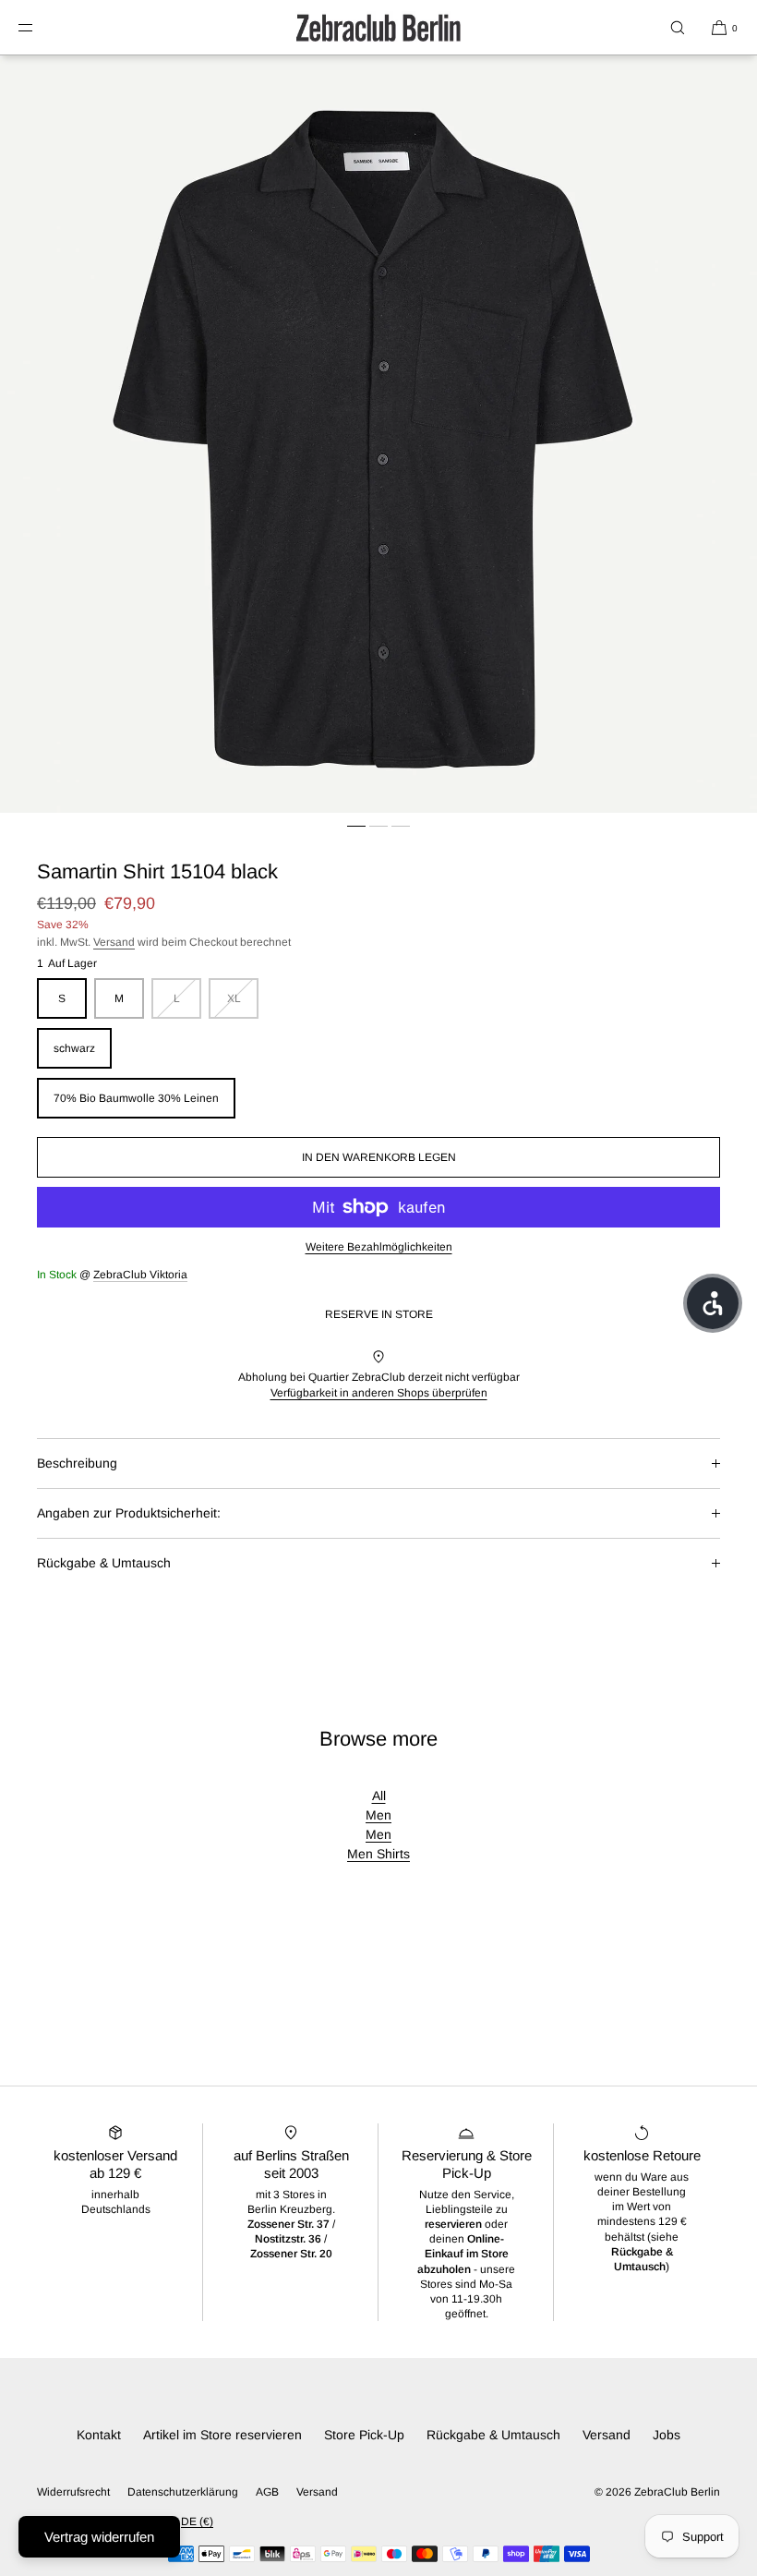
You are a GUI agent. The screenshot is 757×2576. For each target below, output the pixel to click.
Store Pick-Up (364, 2435)
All (379, 1796)
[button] (678, 27)
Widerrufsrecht (73, 2492)
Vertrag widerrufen (99, 2537)
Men (378, 1815)
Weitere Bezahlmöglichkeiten (379, 1247)
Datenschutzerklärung (183, 2492)
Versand (114, 942)
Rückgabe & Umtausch (104, 1563)
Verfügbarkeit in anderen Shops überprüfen (379, 1393)
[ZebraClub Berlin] (378, 28)
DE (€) (197, 2522)
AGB (267, 2492)
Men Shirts (378, 1854)
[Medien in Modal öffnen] (378, 434)
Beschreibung (77, 1463)
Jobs (667, 2435)
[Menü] (41, 27)
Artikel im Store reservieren (222, 2435)
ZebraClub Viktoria (140, 1275)
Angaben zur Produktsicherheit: (129, 1513)
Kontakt (99, 2435)
